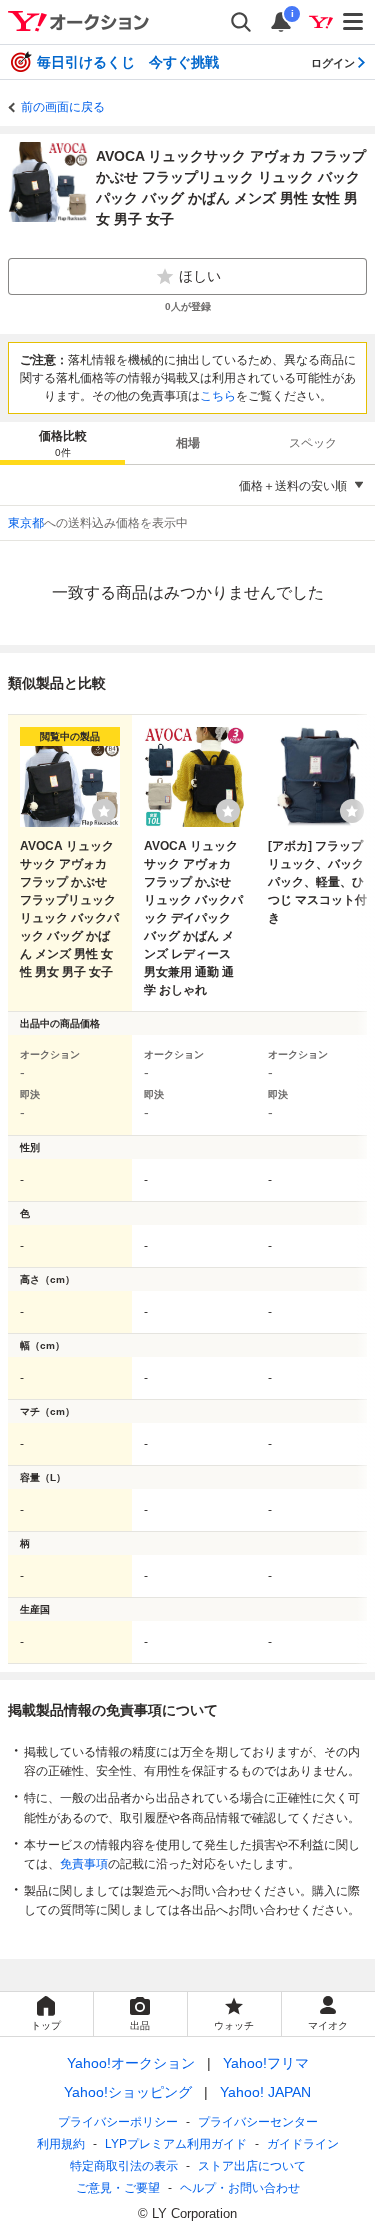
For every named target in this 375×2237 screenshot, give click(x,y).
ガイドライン (303, 2144)
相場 (188, 443)
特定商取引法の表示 (124, 2166)
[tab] (62, 443)
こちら (218, 396)
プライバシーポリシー (118, 2122)
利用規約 (61, 2144)
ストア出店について (252, 2166)
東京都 (26, 523)
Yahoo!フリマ (266, 2063)
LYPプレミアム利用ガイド (176, 2144)
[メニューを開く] (354, 22)
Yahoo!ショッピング (128, 2092)
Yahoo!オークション (131, 2063)
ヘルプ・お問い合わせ (240, 2188)
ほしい (200, 276)
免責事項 (84, 1864)
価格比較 (63, 443)
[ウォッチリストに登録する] (104, 811)
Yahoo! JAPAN (265, 2092)
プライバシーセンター (258, 2122)
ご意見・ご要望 (118, 2188)
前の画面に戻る (63, 107)
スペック (313, 443)
